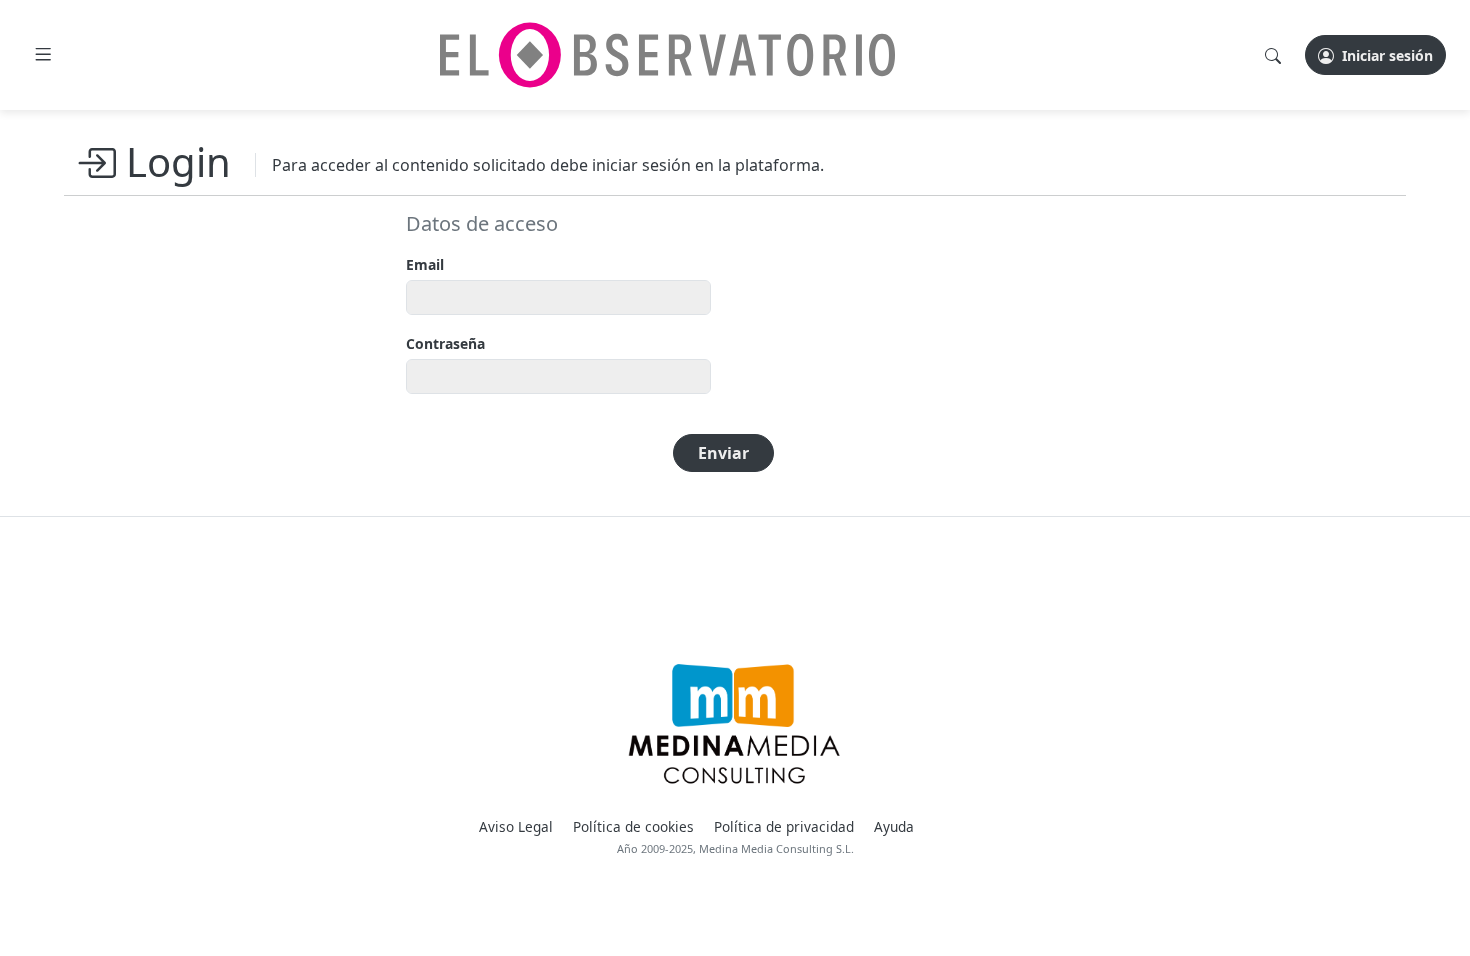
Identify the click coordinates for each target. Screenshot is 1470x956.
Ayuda (894, 826)
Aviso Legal (516, 826)
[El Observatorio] (667, 55)
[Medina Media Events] (734, 724)
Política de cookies (633, 826)
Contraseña (445, 343)
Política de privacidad (784, 826)
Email (425, 264)
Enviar (723, 453)
